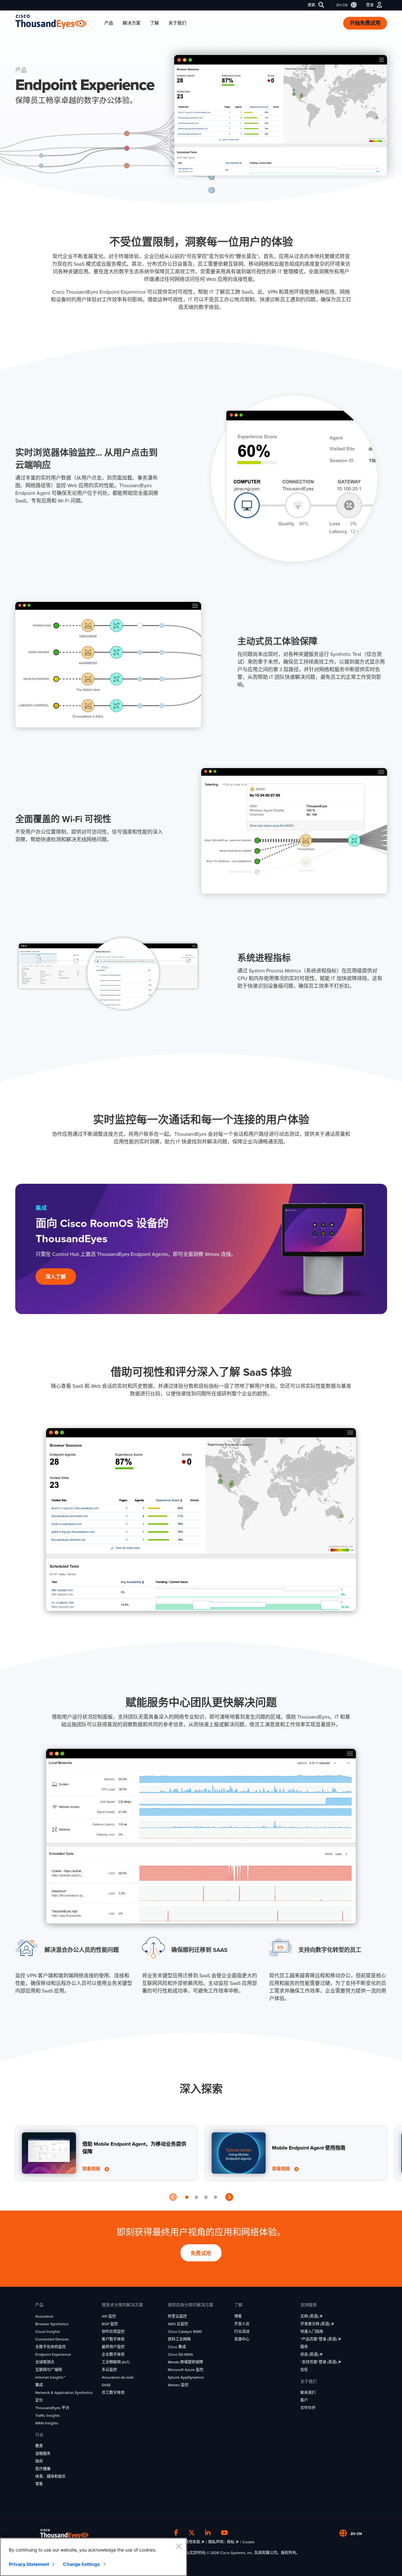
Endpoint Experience (53, 2355)
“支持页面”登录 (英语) (319, 2362)
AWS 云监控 (178, 2324)
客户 (304, 2400)
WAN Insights (47, 2423)
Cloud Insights (48, 2332)
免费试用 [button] (201, 2253)
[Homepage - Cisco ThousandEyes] (57, 22)
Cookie (249, 2542)
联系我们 (308, 2393)
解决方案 (132, 23)
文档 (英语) (310, 2316)
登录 (370, 5)
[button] (345, 5)
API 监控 (109, 2316)
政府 (39, 2461)
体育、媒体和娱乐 (51, 2477)
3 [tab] (206, 2198)
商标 (231, 2542)
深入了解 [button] (56, 1277)
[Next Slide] (229, 2198)
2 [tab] (196, 2198)
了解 (154, 23)
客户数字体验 (113, 2339)
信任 (304, 2370)
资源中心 (242, 2339)
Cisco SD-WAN (180, 2355)
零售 (39, 2484)
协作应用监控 (113, 2332)
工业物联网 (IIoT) (116, 2362)
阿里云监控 (177, 2316)
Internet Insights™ (50, 2377)
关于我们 (177, 23)
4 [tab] (215, 2198)
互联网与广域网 (49, 2370)
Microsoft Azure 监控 (186, 2370)
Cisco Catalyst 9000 (185, 2332)
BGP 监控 (110, 2324)
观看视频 (92, 2169)
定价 (39, 2400)
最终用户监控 (113, 2347)
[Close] (179, 2546)
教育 (39, 2446)
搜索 (311, 5)
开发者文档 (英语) (316, 2324)
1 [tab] (187, 2198)
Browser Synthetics (52, 2324)
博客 (238, 2316)
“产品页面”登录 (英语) (319, 2339)
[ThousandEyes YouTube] (225, 2533)
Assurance (44, 2316)
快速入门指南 (312, 2332)
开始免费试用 (365, 23)
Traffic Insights (48, 2416)
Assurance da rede (118, 2377)
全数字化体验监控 (51, 2347)
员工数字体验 (113, 2393)
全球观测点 (45, 2362)
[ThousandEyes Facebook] (176, 2533)
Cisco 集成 (177, 2347)
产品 (109, 23)
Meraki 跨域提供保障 (185, 2362)
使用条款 (193, 2542)
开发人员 (242, 2324)
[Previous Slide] (173, 2198)
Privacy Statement (29, 2564)
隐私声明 (216, 2542)
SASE (106, 2385)
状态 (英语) (310, 2355)
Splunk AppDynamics (186, 2377)
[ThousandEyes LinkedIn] (208, 2533)
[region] (93, 2557)
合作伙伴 (308, 2408)
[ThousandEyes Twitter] (192, 2533)
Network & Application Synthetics (64, 2393)
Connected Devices (52, 2339)
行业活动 (242, 2332)
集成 (39, 2385)
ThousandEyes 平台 (52, 2408)
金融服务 (43, 2454)
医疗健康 (43, 2469)
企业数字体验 (113, 2355)
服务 (304, 2347)
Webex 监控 (178, 2385)
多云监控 (109, 2370)
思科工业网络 (179, 2339)
